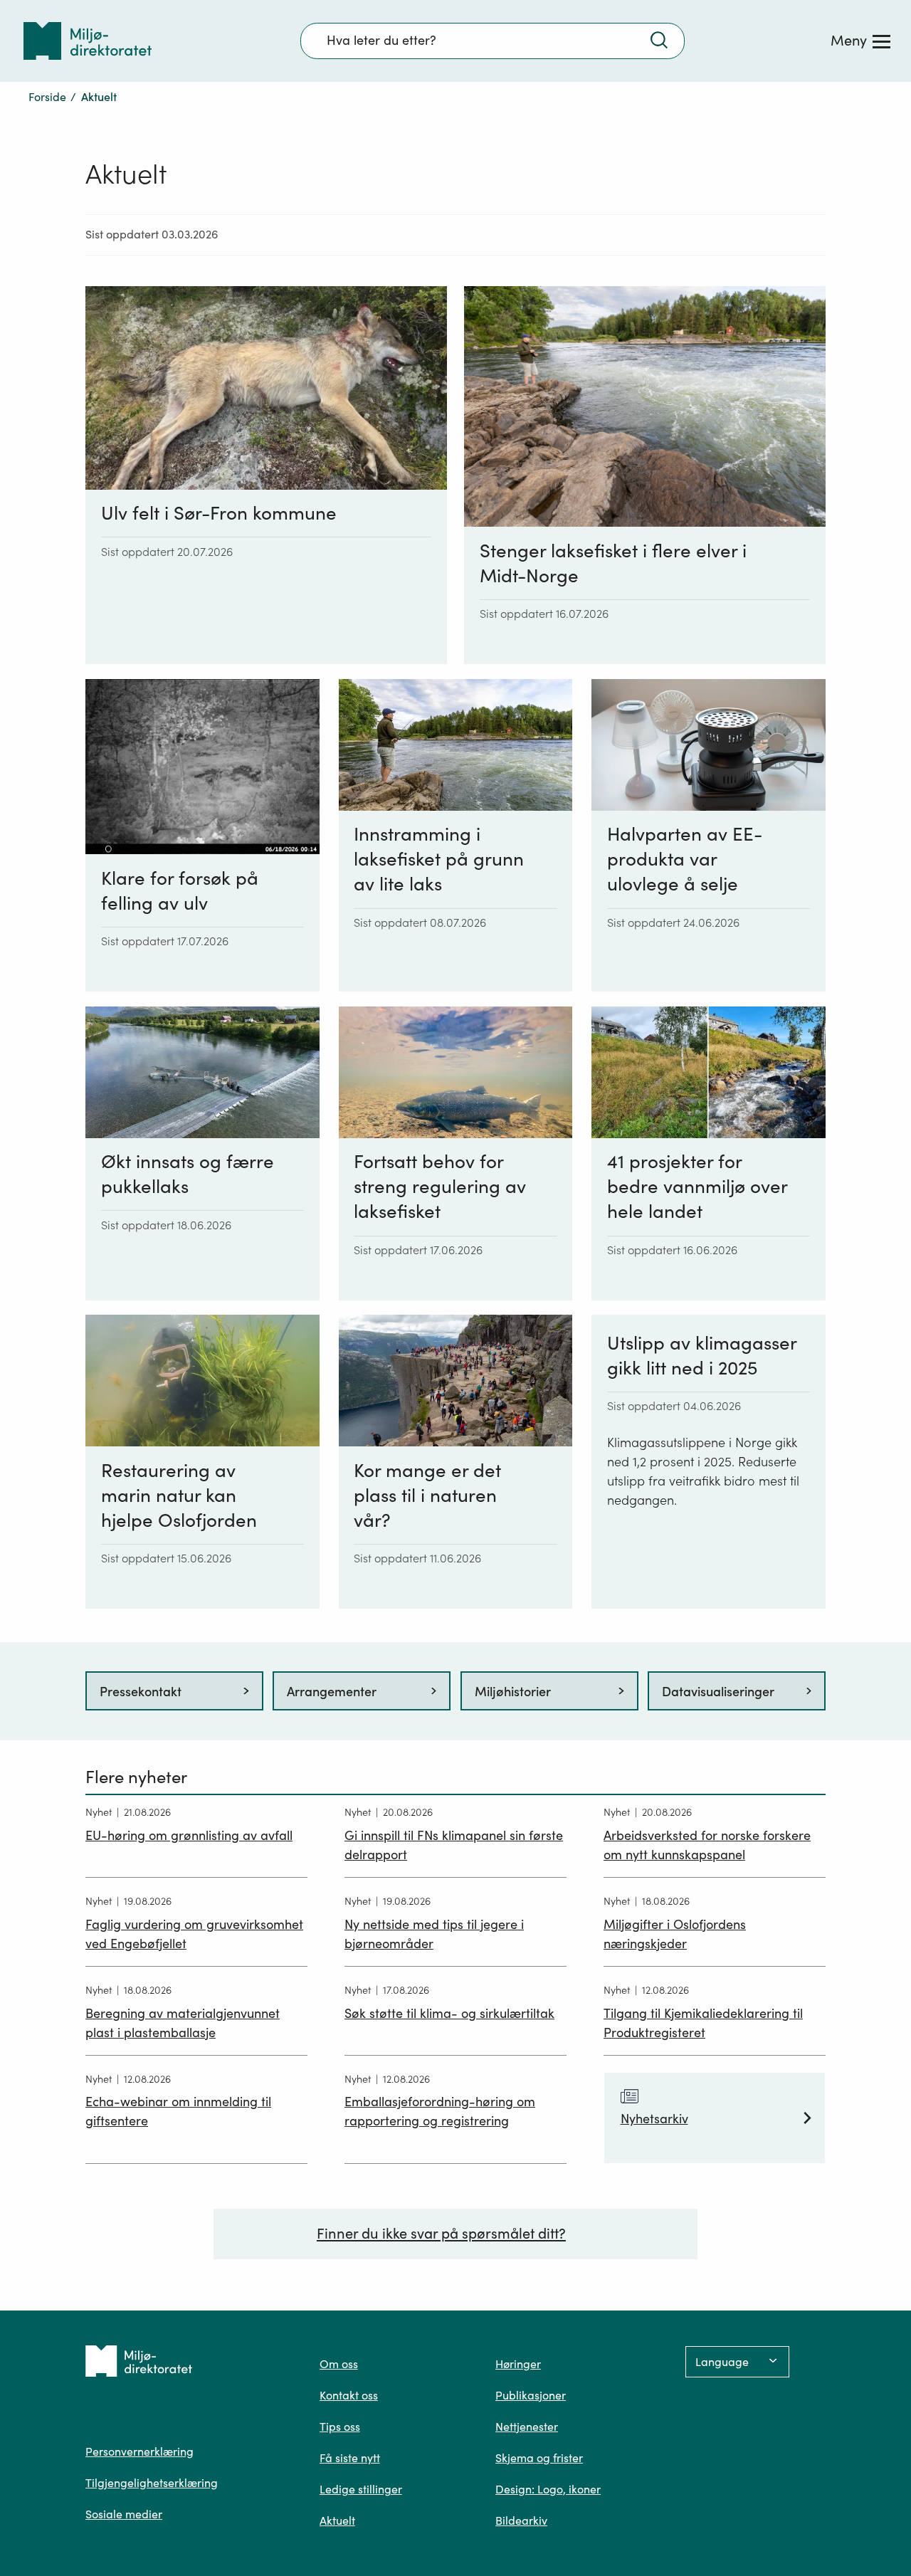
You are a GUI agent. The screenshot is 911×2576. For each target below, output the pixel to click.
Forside (47, 97)
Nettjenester (527, 2427)
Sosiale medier (124, 2514)
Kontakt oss (349, 2395)
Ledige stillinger (361, 2489)
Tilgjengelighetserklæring (152, 2483)
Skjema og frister (539, 2458)
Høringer (518, 2364)
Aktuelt (337, 2520)
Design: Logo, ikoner (548, 2489)
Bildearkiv (521, 2520)
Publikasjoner (531, 2395)
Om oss (339, 2364)
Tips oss (340, 2427)
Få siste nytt (350, 2458)
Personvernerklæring (139, 2451)
